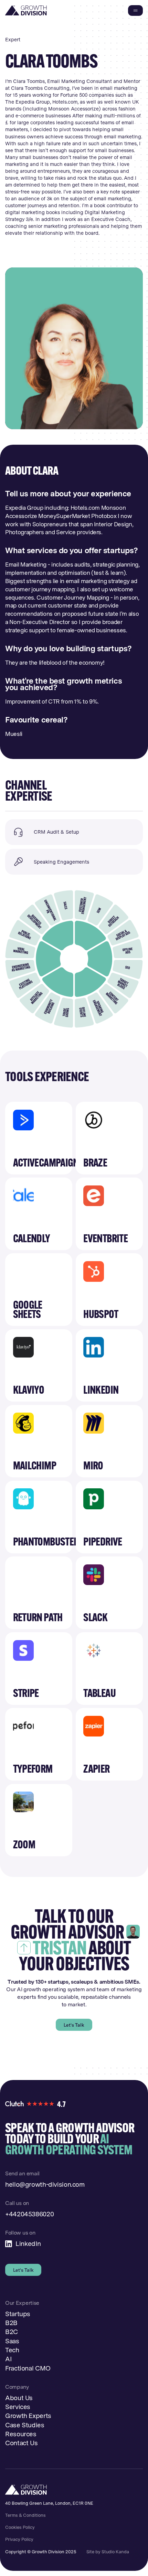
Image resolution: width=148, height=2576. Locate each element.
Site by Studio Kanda (108, 2552)
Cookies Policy (20, 2527)
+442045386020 (29, 2214)
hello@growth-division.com (45, 2184)
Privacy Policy (19, 2539)
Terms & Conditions (25, 2515)
